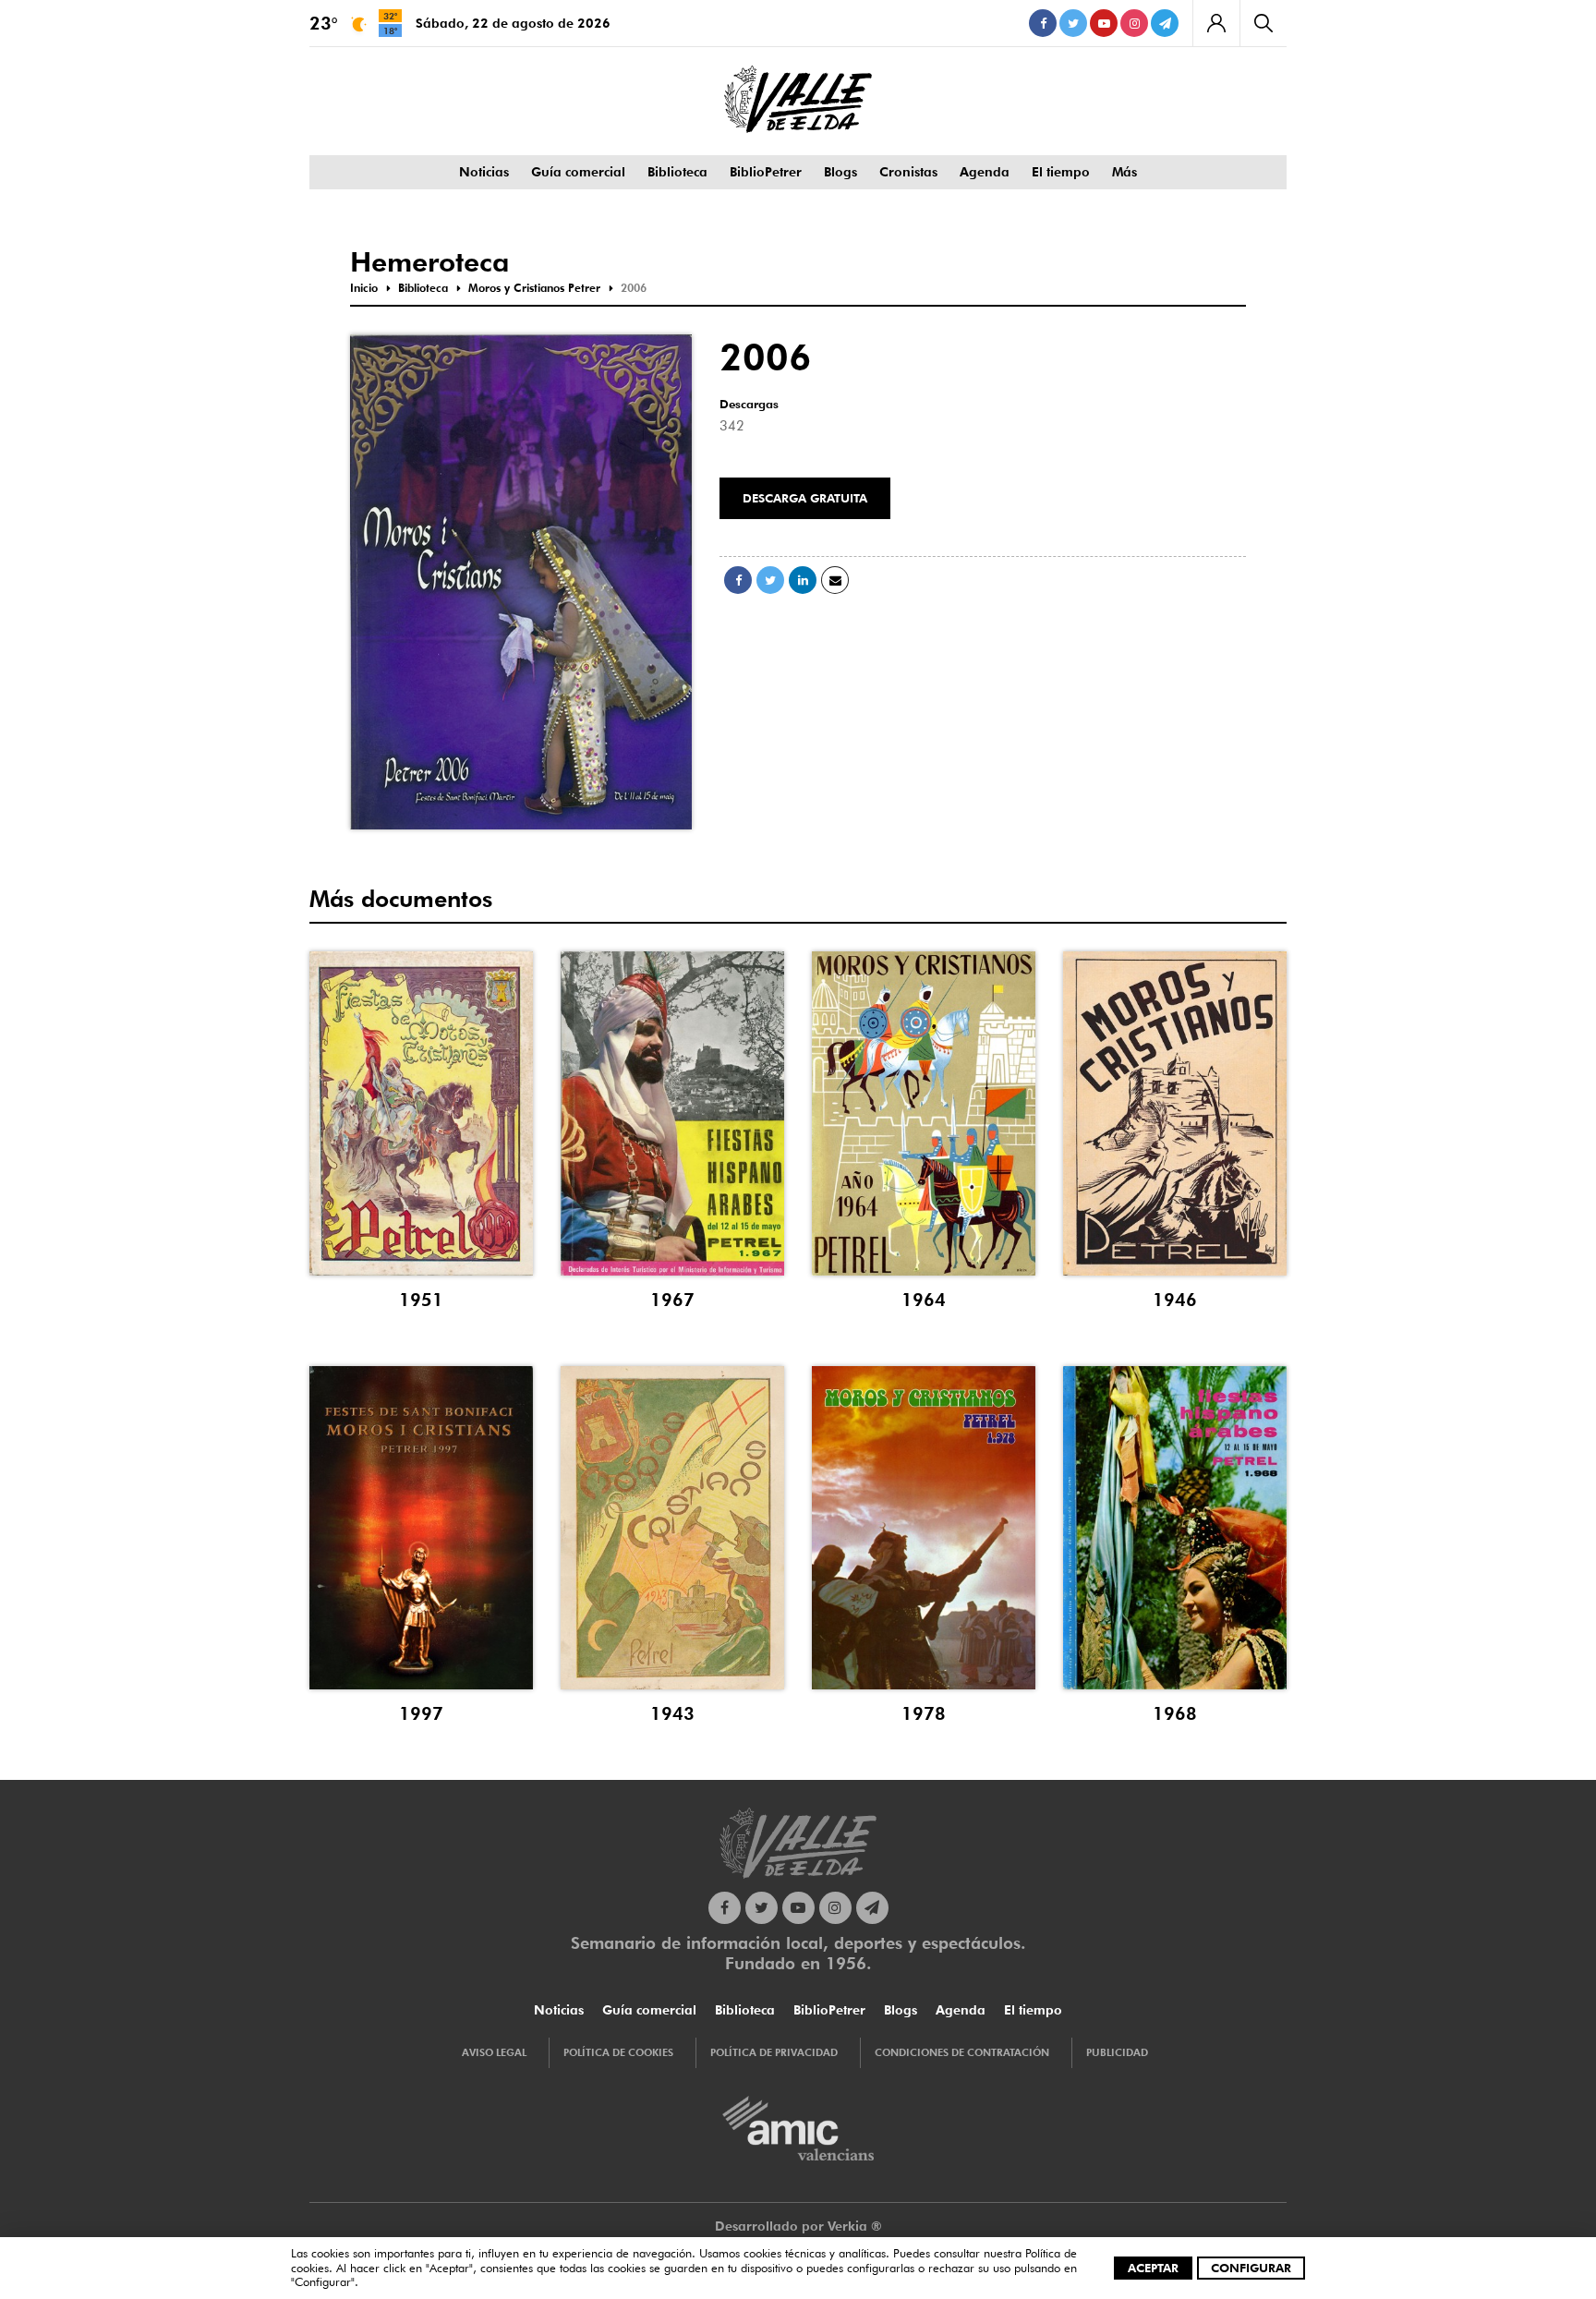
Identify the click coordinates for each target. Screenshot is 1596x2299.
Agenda (985, 172)
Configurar (1251, 2268)
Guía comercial (578, 172)
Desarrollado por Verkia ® (798, 2226)
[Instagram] (1134, 23)
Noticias (484, 172)
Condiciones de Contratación (962, 2052)
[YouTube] (1104, 23)
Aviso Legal (494, 2052)
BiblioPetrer (766, 172)
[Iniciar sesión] (1216, 23)
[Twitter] (1073, 23)
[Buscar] (1263, 23)
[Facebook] (1043, 23)
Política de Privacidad (774, 2052)
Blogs (840, 172)
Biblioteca (677, 172)
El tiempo (1061, 172)
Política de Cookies (618, 2052)
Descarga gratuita (805, 498)
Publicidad (1117, 2052)
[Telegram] (1165, 23)
